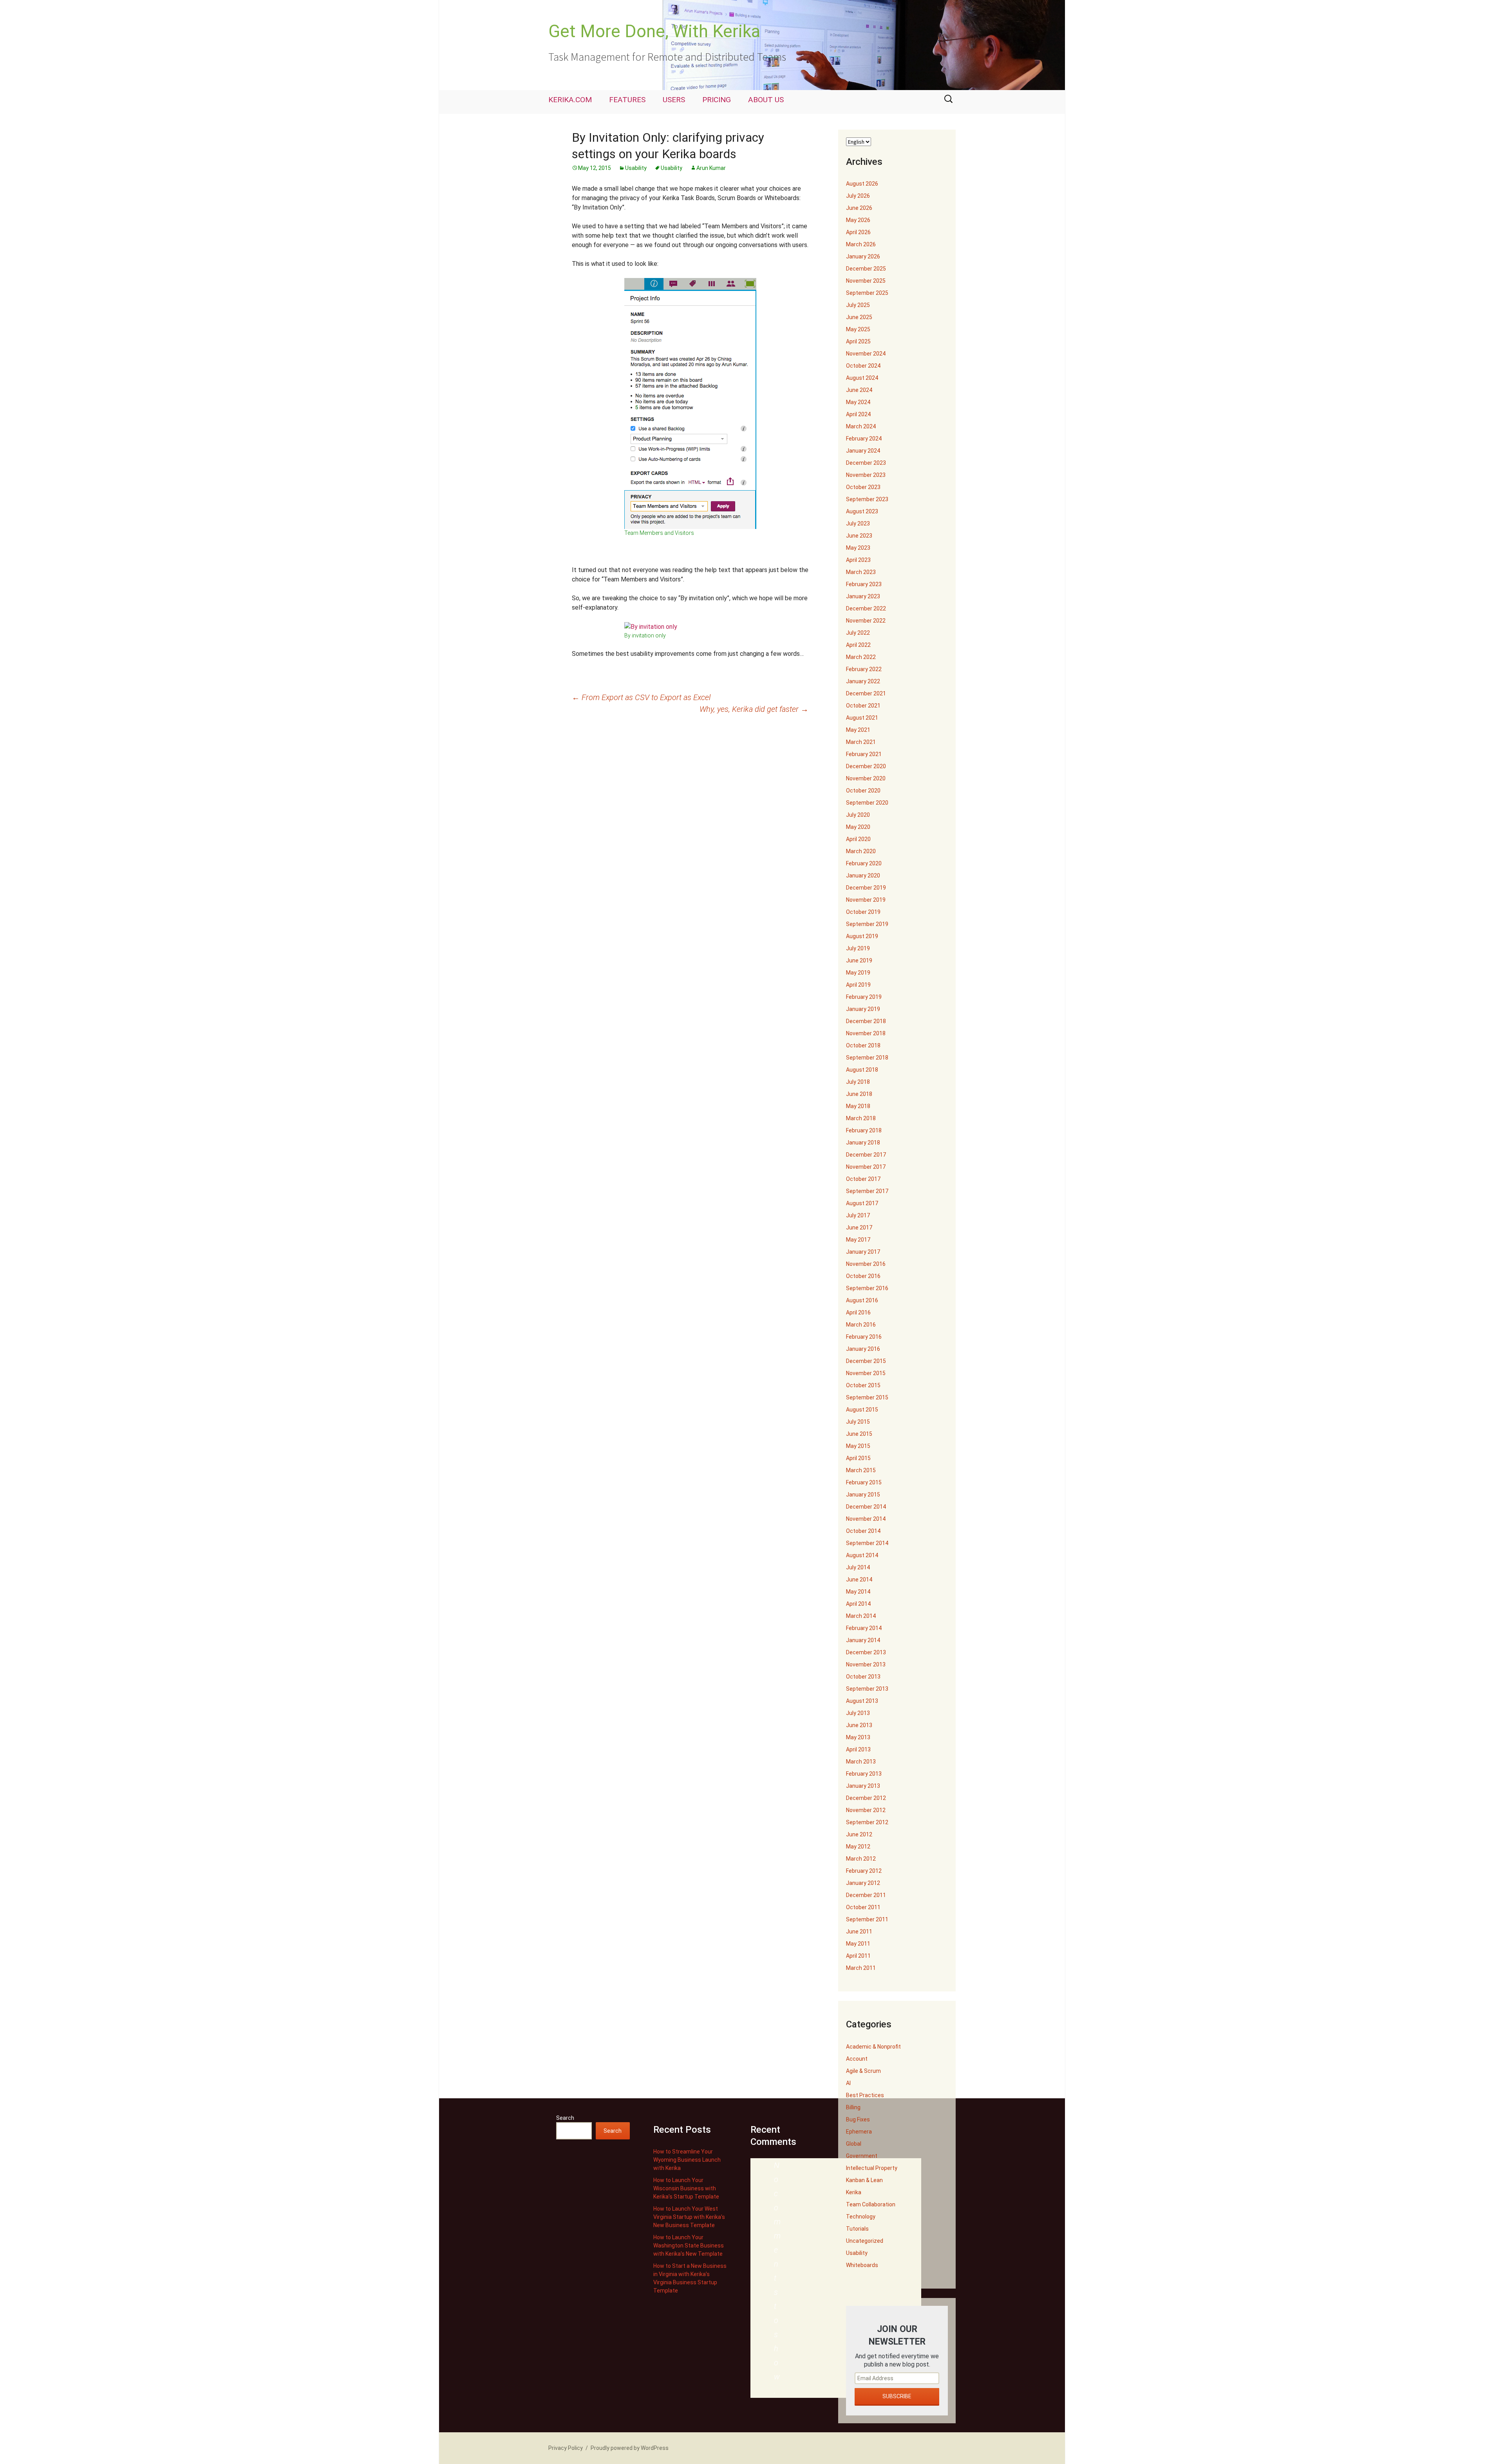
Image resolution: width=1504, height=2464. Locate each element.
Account (857, 2059)
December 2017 (866, 1155)
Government (862, 2156)
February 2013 (864, 1774)
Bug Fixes (858, 2119)
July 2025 (858, 305)
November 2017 (866, 1167)
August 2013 (862, 1701)
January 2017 (863, 1252)
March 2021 (861, 742)
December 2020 (866, 766)
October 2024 (863, 366)
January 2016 (863, 1349)
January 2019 (863, 1009)
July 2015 (858, 1422)
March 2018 (861, 1118)
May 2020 (858, 827)
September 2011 (867, 1919)
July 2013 (858, 1713)
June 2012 (859, 1834)
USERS (674, 100)
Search (565, 2118)
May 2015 (858, 1446)
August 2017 (862, 1203)
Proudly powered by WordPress (630, 2448)
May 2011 (858, 1944)
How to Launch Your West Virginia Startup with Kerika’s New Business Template (689, 2217)
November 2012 (866, 1810)
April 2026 (858, 232)
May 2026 (858, 220)
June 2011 (859, 1931)
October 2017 (863, 1179)
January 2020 (863, 875)
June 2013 (859, 1725)
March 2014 (861, 1616)
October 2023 (863, 487)
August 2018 (862, 1070)
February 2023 (864, 584)
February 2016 (864, 1337)
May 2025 (858, 329)
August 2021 (862, 718)
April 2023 (858, 560)
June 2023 (859, 536)
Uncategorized (865, 2241)
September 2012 (867, 1822)
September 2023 (867, 499)
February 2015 (864, 1482)
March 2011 (861, 1968)
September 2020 (867, 803)
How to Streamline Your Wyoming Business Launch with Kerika (687, 2160)
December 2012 (866, 1798)
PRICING (717, 100)
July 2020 (858, 815)
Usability (636, 168)
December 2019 (866, 888)
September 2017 (867, 1191)
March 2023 (861, 572)
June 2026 (859, 208)
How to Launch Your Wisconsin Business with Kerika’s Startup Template (686, 2188)
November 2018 (866, 1033)
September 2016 (867, 1288)
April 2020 (858, 839)
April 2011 (858, 1956)
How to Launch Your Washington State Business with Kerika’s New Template (689, 2246)
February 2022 (864, 669)
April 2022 (858, 645)
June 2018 (859, 1094)
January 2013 (863, 1786)
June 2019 (859, 960)
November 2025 (866, 281)
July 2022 (858, 633)
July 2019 (858, 948)
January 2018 (863, 1143)
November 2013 (866, 1664)
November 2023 (866, 475)
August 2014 (862, 1555)
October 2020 (863, 791)
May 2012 (858, 1847)
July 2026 (858, 196)
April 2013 (858, 1749)
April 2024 (858, 414)
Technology (861, 2217)
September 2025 (867, 293)
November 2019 (866, 900)
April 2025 (858, 341)
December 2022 (866, 608)
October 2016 (863, 1276)
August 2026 (862, 184)
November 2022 (866, 621)
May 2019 (858, 973)
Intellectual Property (872, 2168)
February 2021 (864, 754)
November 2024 (866, 354)
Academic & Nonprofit (873, 2047)
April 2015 (858, 1458)
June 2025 (859, 317)
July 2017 (858, 1215)
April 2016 (858, 1312)
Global (854, 2144)
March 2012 (861, 1859)
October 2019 (863, 912)
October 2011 (863, 1907)
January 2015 (863, 1495)
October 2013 (863, 1677)
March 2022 (861, 657)
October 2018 (863, 1045)
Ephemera (859, 2132)
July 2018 (858, 1082)
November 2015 (866, 1373)
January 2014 (863, 1640)
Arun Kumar (711, 168)
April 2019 (858, 985)
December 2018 (866, 1021)
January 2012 (863, 1883)
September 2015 (867, 1397)
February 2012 (864, 1871)
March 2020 (861, 851)
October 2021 (863, 706)
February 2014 (864, 1628)
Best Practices (865, 2095)
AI (848, 2083)
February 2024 (864, 439)
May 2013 (858, 1737)
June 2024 (859, 390)
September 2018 (867, 1058)
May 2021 (858, 730)
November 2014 (866, 1519)
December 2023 (866, 463)
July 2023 (858, 523)
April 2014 (858, 1604)
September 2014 (867, 1543)
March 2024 (861, 426)
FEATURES (627, 100)
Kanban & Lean (864, 2180)
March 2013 (861, 1762)
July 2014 (858, 1567)
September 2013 (867, 1689)
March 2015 (861, 1470)
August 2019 (862, 936)
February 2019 (864, 997)
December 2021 (866, 693)
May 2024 (858, 402)
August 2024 (862, 378)
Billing (853, 2107)
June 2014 (859, 1579)
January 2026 (863, 256)
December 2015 (866, 1361)
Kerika (854, 2192)
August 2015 (862, 1410)
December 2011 (866, 1895)
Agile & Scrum (863, 2071)
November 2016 (866, 1264)
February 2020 (864, 863)
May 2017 (858, 1240)
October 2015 (863, 1385)
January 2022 (863, 681)
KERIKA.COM (570, 100)
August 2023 (862, 511)
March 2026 (861, 244)
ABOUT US (766, 100)
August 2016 (862, 1300)
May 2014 (858, 1592)
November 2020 (866, 778)
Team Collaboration (871, 2204)
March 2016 (861, 1325)
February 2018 (864, 1130)
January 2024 (863, 451)
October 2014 (863, 1531)
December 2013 (866, 1652)
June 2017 (859, 1227)
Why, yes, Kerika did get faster (754, 709)
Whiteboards (862, 2265)
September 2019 (867, 924)
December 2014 (866, 1507)
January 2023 (863, 596)
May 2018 (858, 1106)
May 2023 (858, 548)
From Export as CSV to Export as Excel (641, 697)
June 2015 (859, 1434)
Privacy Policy (566, 2448)
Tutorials (857, 2229)
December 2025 (866, 269)
